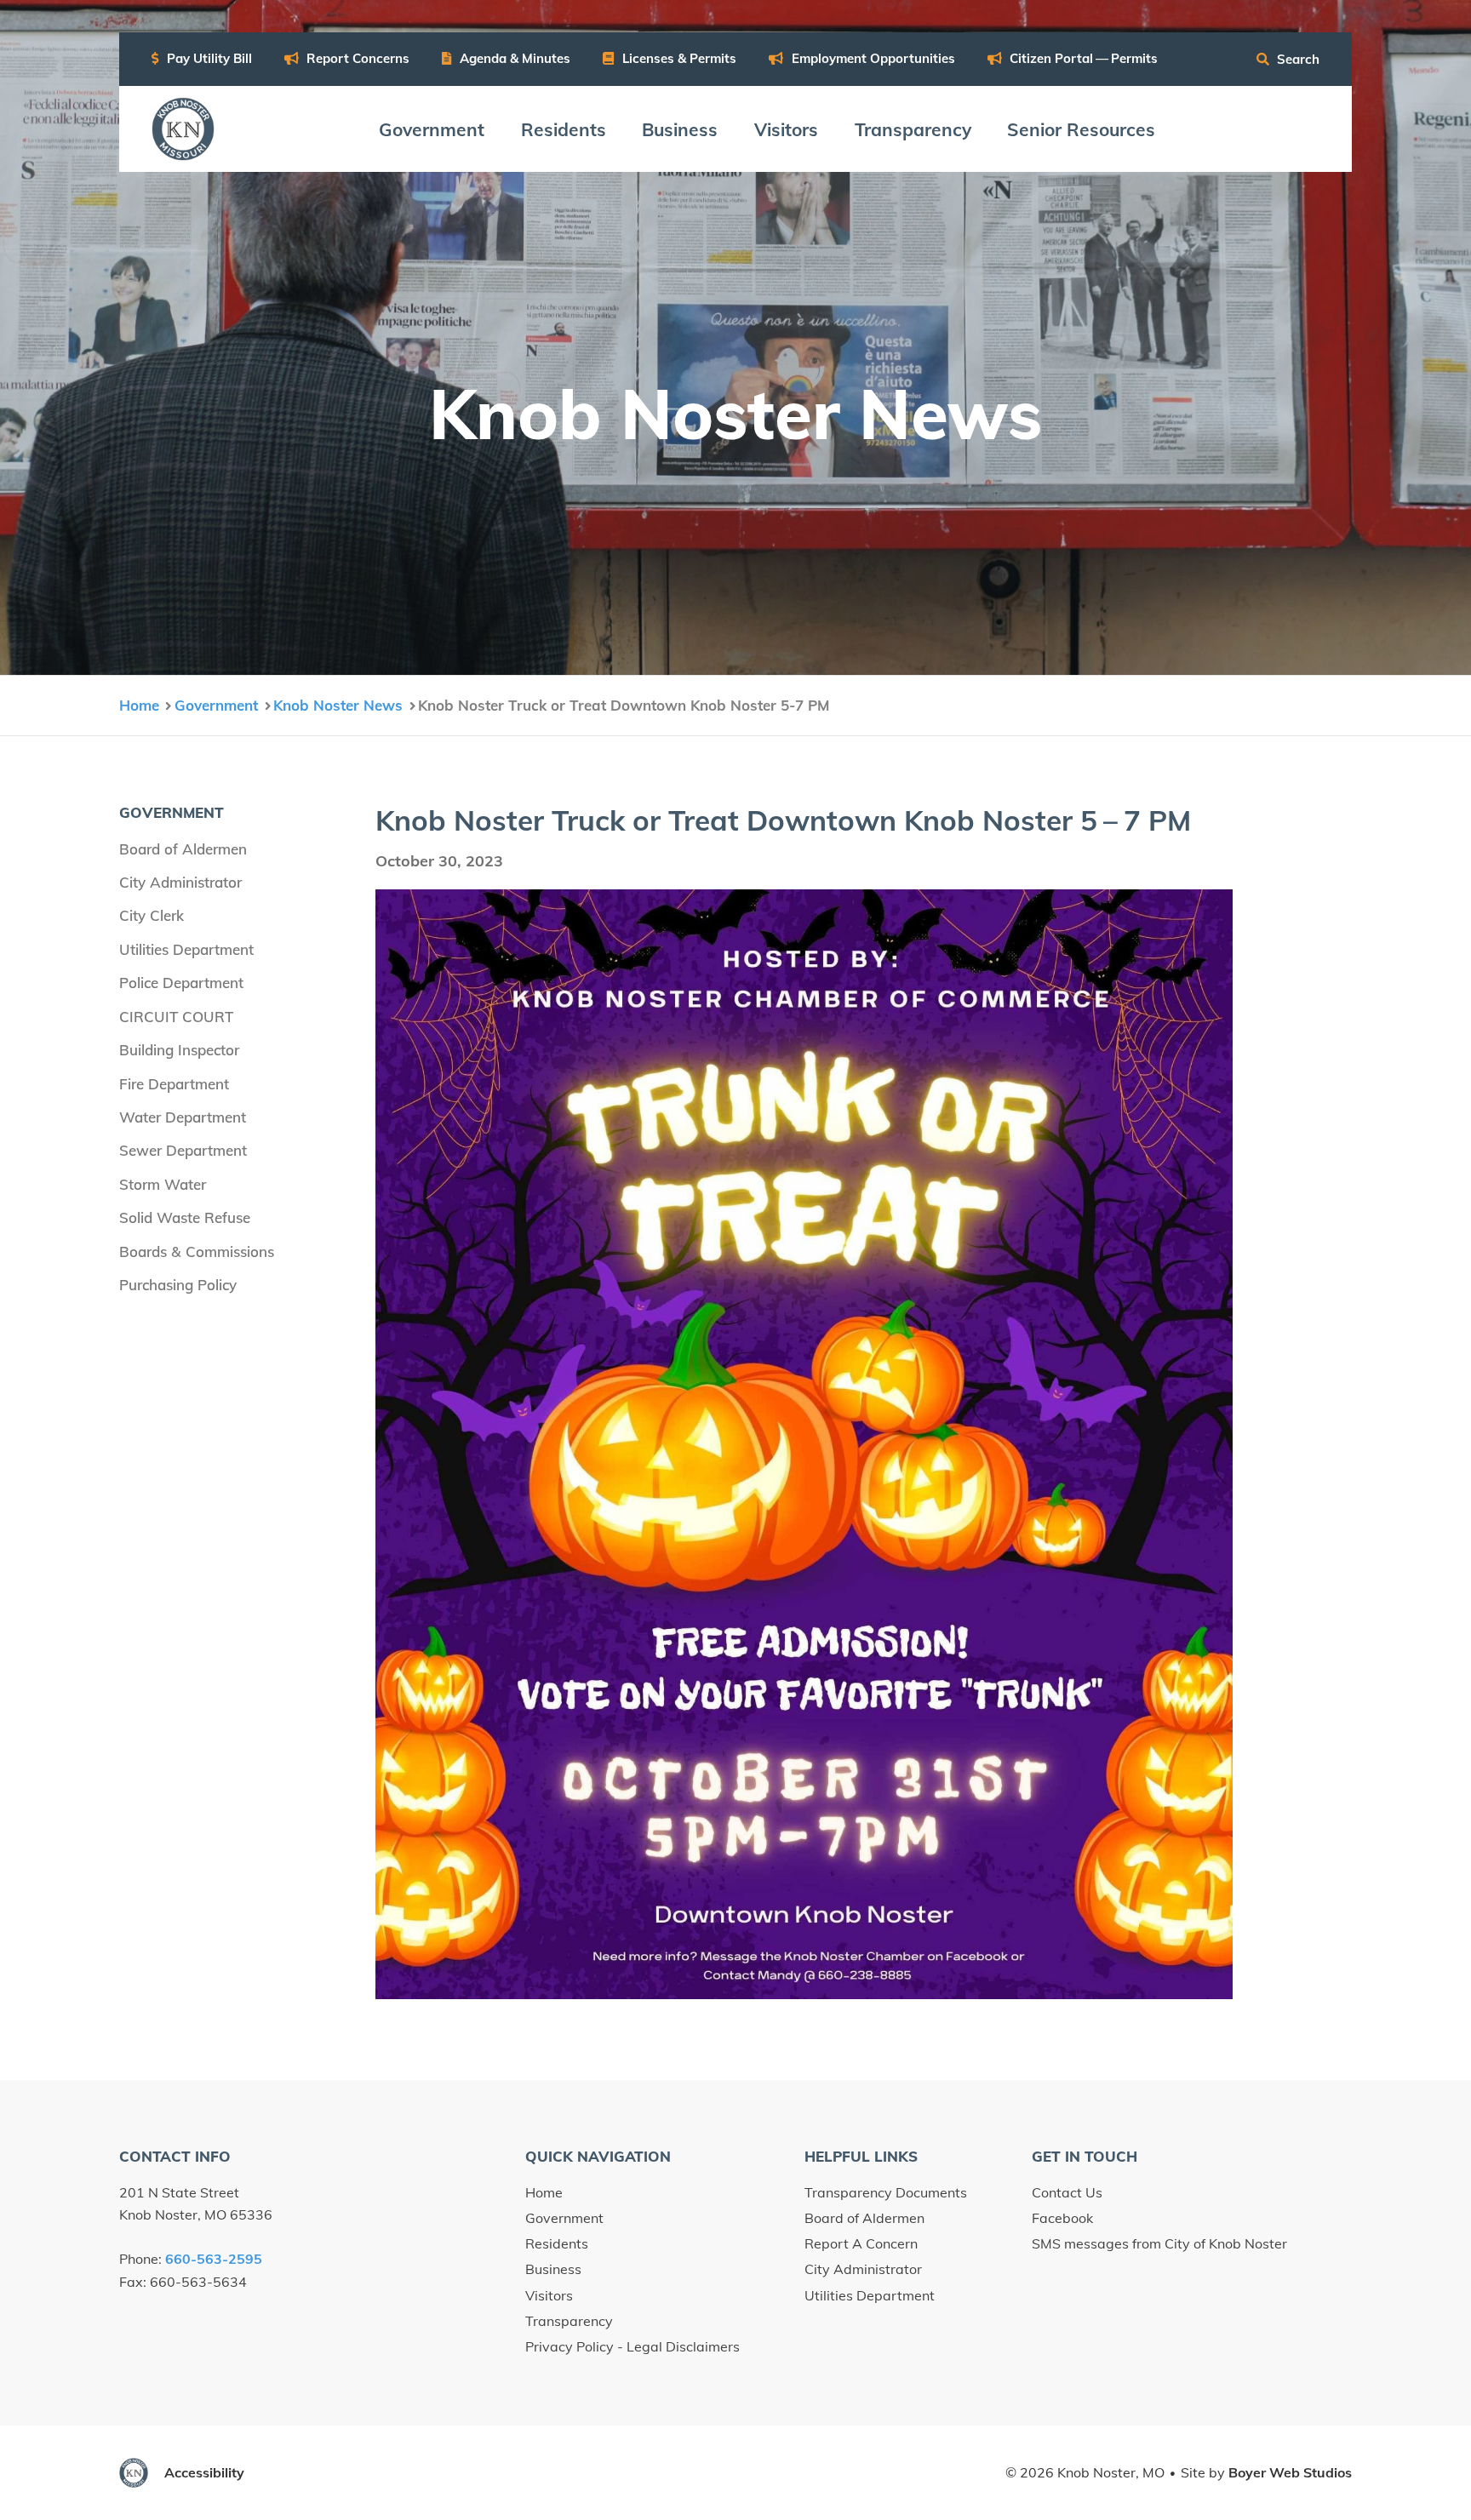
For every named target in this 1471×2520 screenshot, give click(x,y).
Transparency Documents (886, 2192)
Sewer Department (183, 1150)
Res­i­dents (564, 129)
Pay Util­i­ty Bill (208, 58)
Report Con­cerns (356, 58)
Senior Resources (1081, 129)
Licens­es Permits (678, 58)
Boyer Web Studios (1290, 2472)
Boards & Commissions (197, 1251)
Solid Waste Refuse (185, 1217)
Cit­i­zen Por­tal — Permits (1082, 58)
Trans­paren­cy (913, 129)
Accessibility (204, 2472)
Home (544, 2192)
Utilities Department (186, 949)
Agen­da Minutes (513, 58)
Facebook (1062, 2218)
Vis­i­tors (786, 129)
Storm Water (163, 1184)
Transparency (569, 2321)
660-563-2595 (214, 2259)
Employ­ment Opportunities (872, 58)
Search (1296, 59)
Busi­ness (680, 129)
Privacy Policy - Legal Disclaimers (632, 2346)
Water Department (183, 1117)
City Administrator (180, 882)
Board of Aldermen (183, 849)
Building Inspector (179, 1050)
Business (553, 2269)
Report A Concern (861, 2243)
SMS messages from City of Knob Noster (1159, 2243)
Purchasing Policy (178, 1285)
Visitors (549, 2295)
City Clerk (152, 915)
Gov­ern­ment (432, 129)
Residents (557, 2243)
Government (564, 2218)
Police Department (181, 983)
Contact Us (1067, 2192)
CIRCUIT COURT (176, 1017)
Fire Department (174, 1084)
